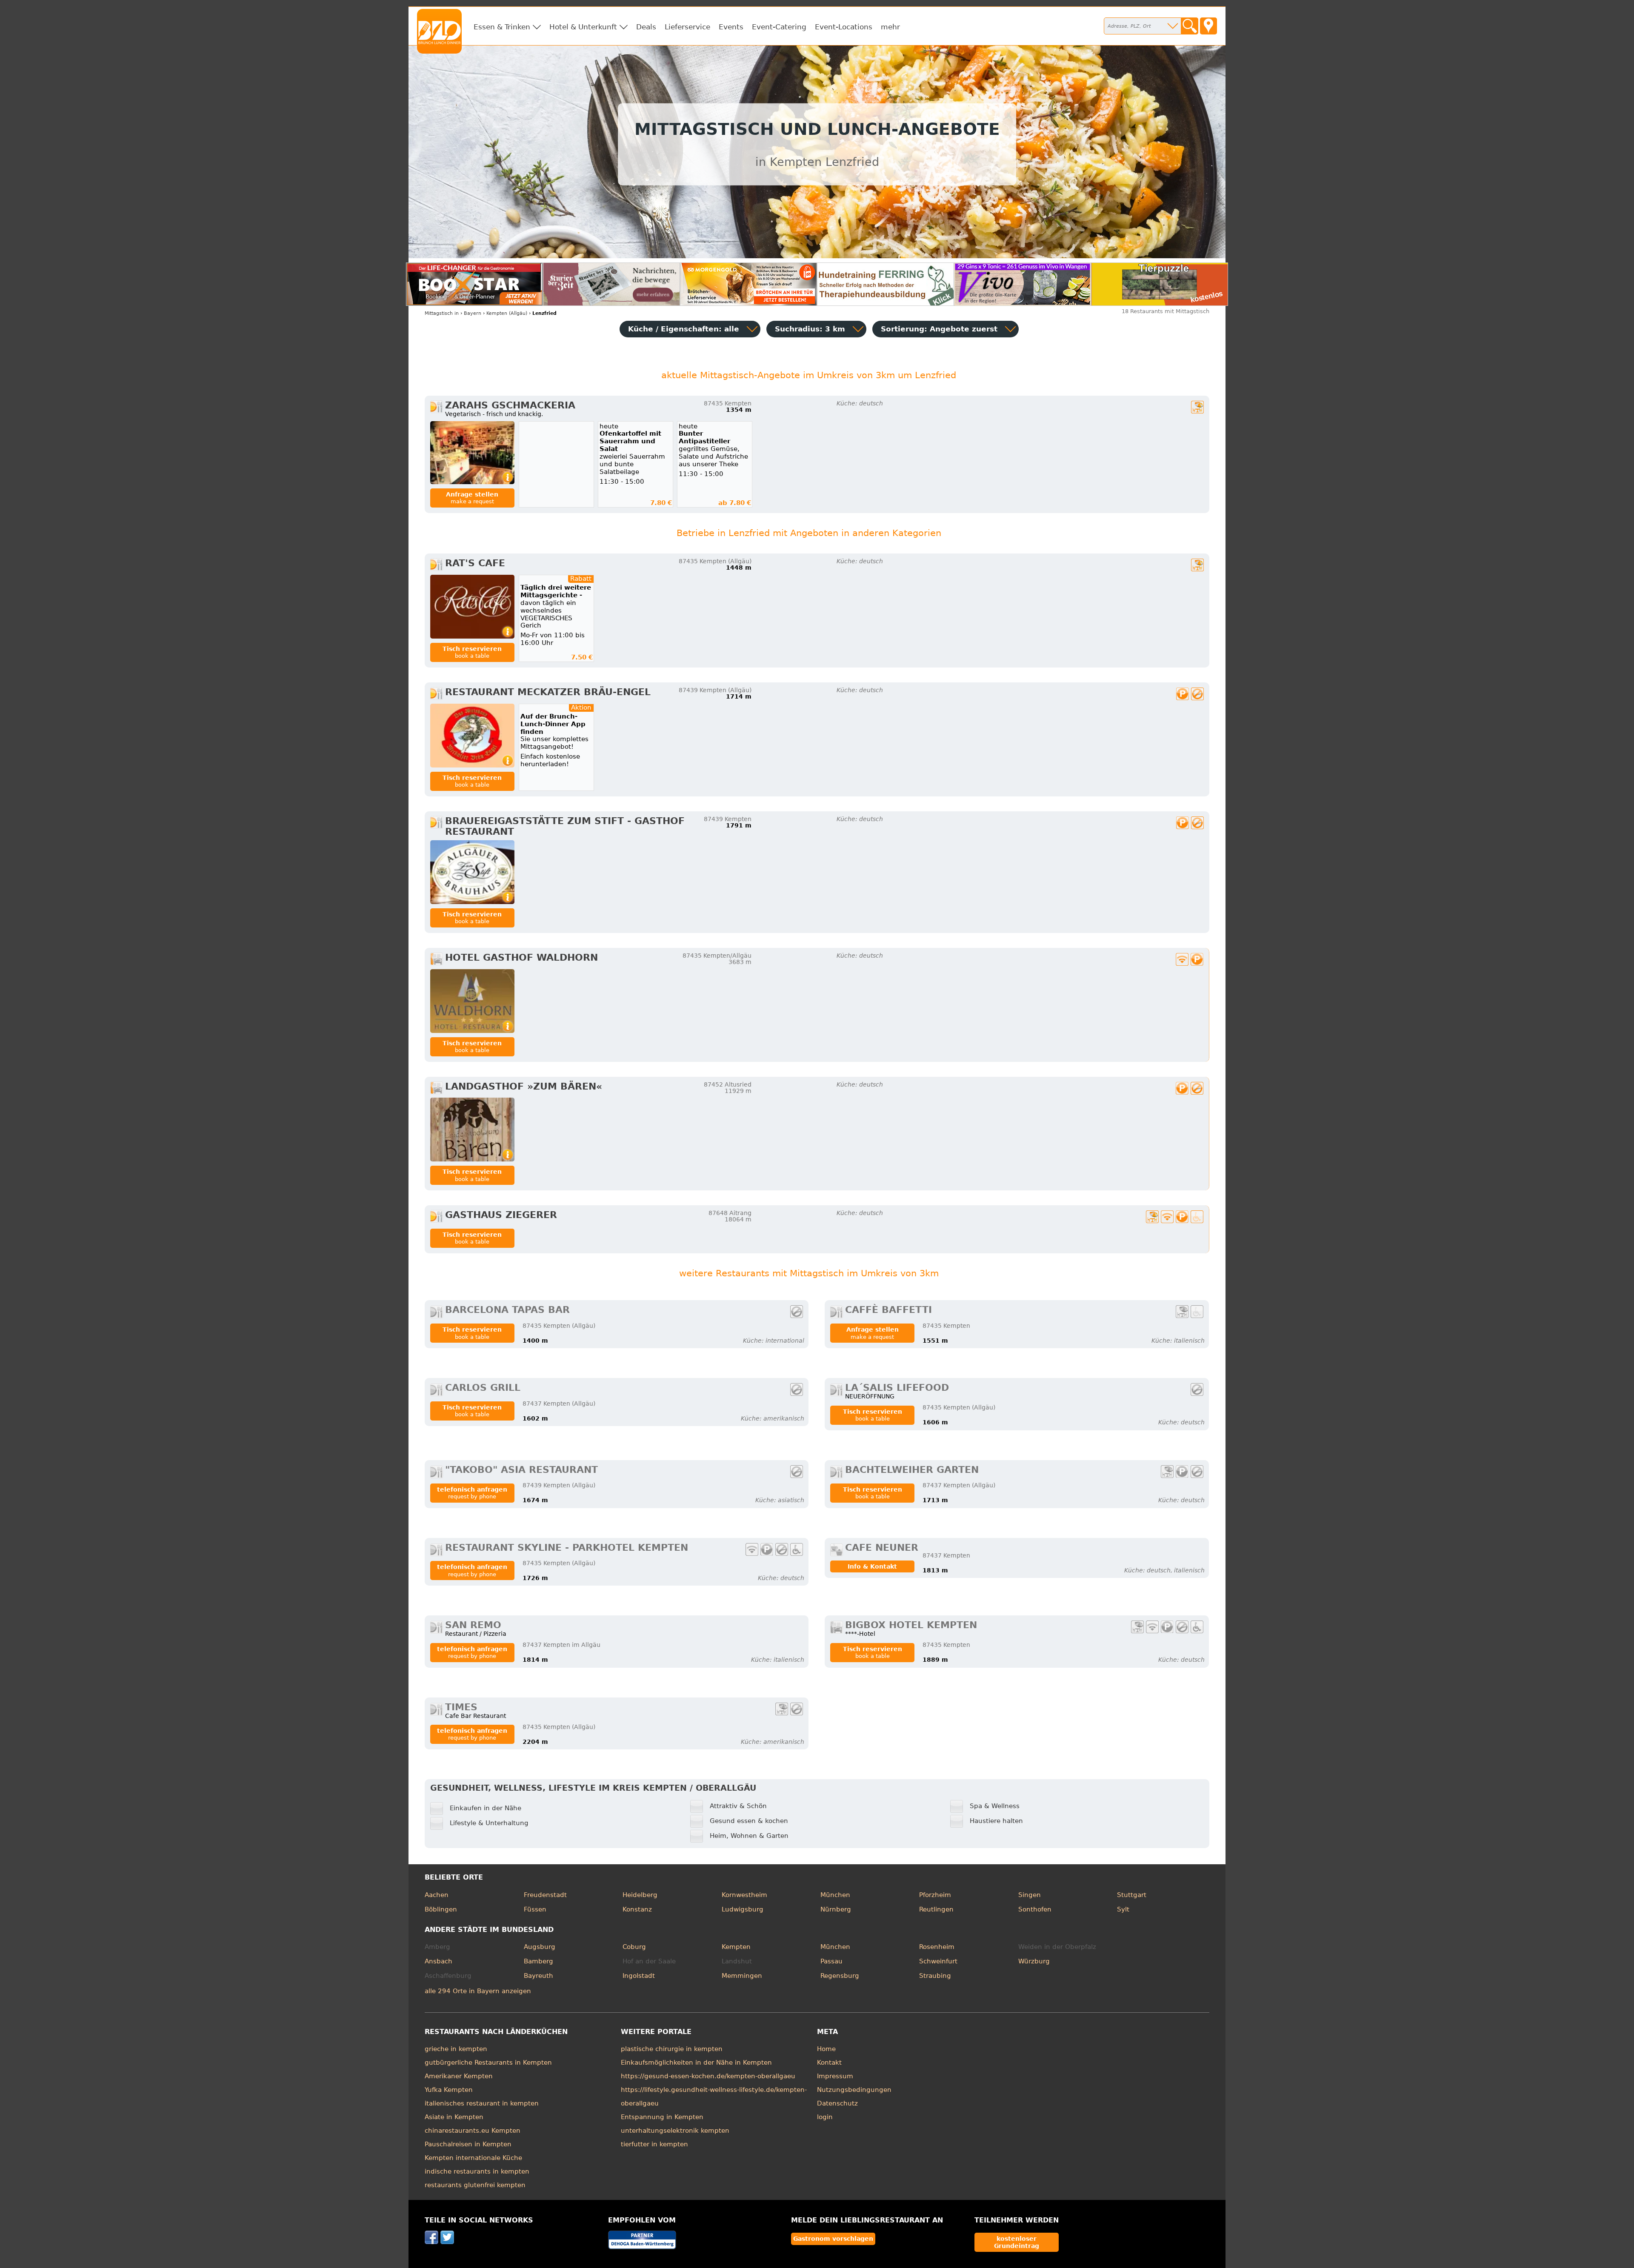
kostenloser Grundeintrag (1017, 2242)
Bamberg (538, 1961)
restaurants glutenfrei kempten (475, 2185)
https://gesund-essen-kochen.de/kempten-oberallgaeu (708, 2076)
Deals (646, 27)
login (825, 2117)
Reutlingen (936, 1909)
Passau (831, 1961)
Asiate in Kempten (454, 2117)
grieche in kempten (456, 2049)
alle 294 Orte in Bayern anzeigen (478, 1991)
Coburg (634, 1947)
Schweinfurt (938, 1961)
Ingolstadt (639, 1976)
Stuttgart (1132, 1895)
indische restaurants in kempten (477, 2171)
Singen (1030, 1895)
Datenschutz (837, 2103)
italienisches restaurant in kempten (482, 2103)
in (442, 313)
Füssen (535, 1909)
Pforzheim (935, 1895)
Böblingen (441, 1909)
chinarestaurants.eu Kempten (473, 2131)
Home (826, 2049)
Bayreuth (538, 1976)
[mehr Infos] (472, 453)
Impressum (835, 2076)
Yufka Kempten (449, 2090)
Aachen (437, 1895)
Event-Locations (844, 27)
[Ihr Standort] (1208, 26)
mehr (890, 27)
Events (731, 27)
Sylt (1123, 1909)
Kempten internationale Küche (473, 2158)
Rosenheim (937, 1947)
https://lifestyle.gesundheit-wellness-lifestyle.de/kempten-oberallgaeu (714, 2097)
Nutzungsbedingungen (854, 2090)
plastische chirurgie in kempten (672, 2049)
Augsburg (540, 1947)
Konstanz (637, 1909)
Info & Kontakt (872, 1566)
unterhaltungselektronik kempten (675, 2131)
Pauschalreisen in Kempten (468, 2144)
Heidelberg (640, 1895)
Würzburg (1034, 1961)
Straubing (935, 1976)
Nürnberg (836, 1909)
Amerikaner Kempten (459, 2076)
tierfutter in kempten (654, 2144)
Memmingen (742, 1976)
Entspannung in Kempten (662, 2117)
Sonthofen (1035, 1909)
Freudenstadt (545, 1895)
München (835, 1895)
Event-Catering (779, 27)
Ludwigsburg (743, 1909)
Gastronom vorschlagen (833, 2239)
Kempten (736, 1947)
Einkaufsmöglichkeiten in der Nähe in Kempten (696, 2063)
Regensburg (840, 1976)
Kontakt (829, 2063)
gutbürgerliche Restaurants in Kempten (488, 2063)
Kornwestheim (744, 1895)
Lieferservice (687, 27)
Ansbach (438, 1961)
